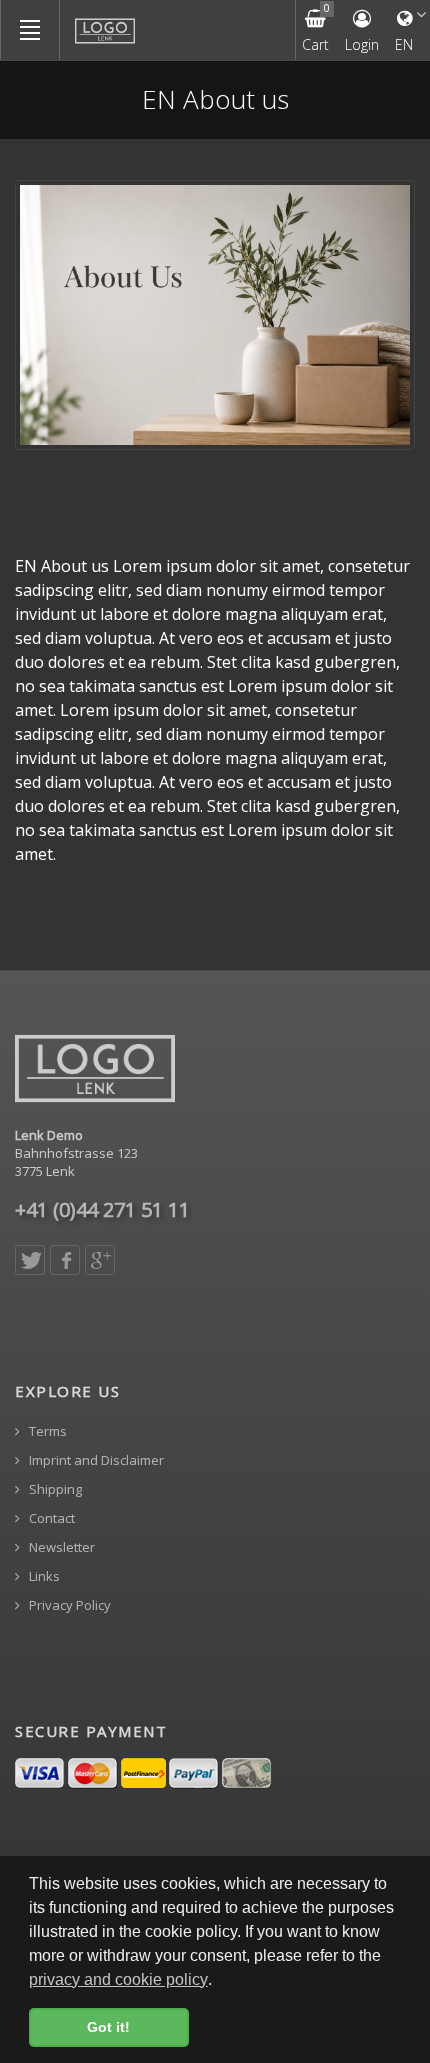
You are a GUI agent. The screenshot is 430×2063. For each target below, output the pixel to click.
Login (362, 44)
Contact (50, 1518)
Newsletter (60, 1547)
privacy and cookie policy (118, 1979)
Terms (46, 1431)
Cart (316, 27)
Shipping (54, 1489)
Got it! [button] (108, 2027)
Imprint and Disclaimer (95, 1460)
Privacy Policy (68, 1605)
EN (404, 44)
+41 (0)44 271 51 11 (102, 1209)
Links (43, 1576)
